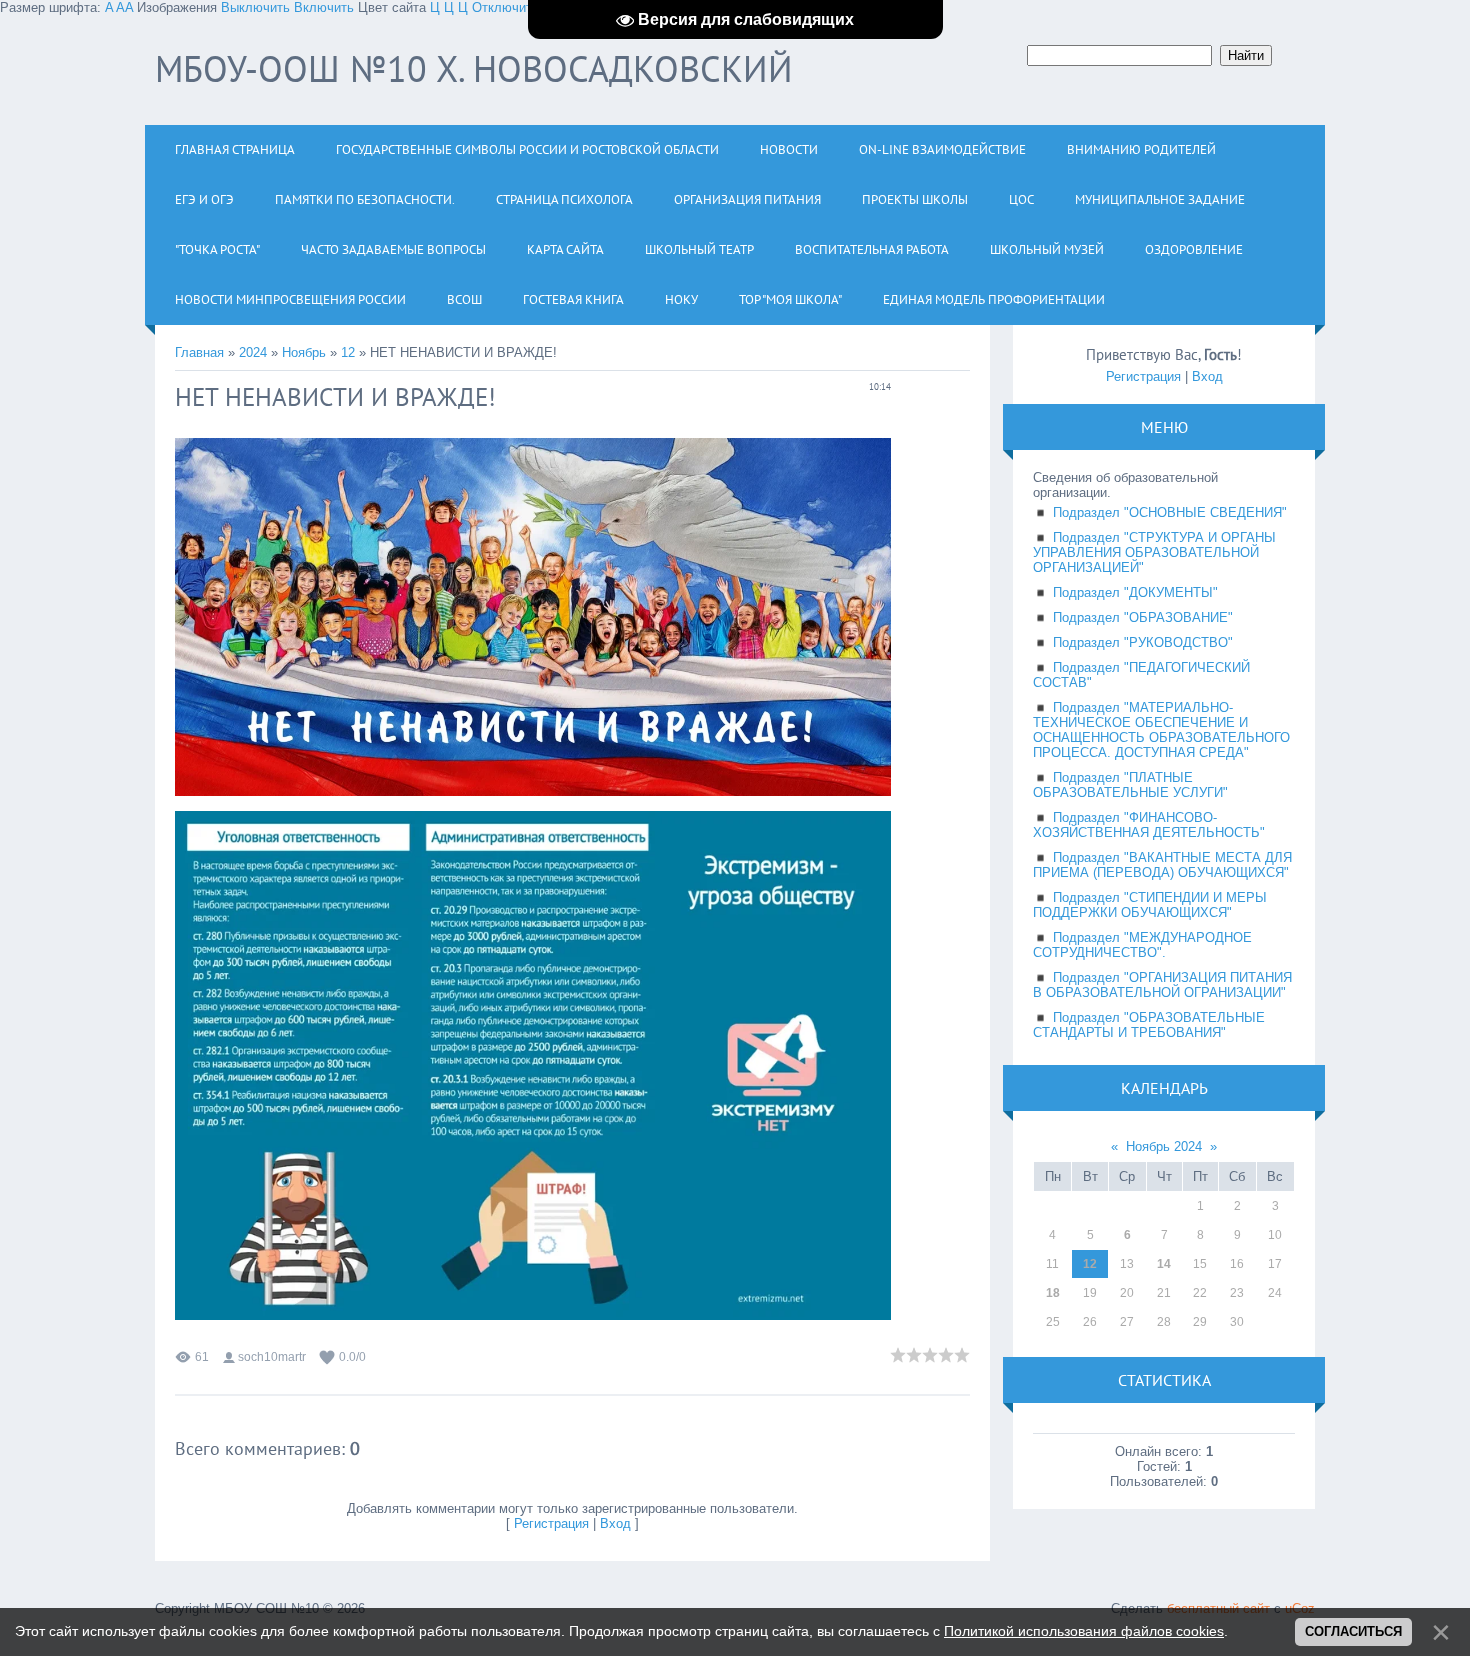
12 (348, 352)
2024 (253, 352)
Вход (615, 1523)
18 (1053, 1293)
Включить (324, 7)
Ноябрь (304, 352)
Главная (199, 352)
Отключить (505, 7)
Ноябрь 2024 (1164, 1146)
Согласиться (1353, 1631)
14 (1164, 1264)
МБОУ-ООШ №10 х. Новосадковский (474, 68)
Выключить (255, 7)
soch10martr (272, 1357)
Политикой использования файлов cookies (1084, 1631)
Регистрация (551, 1523)
